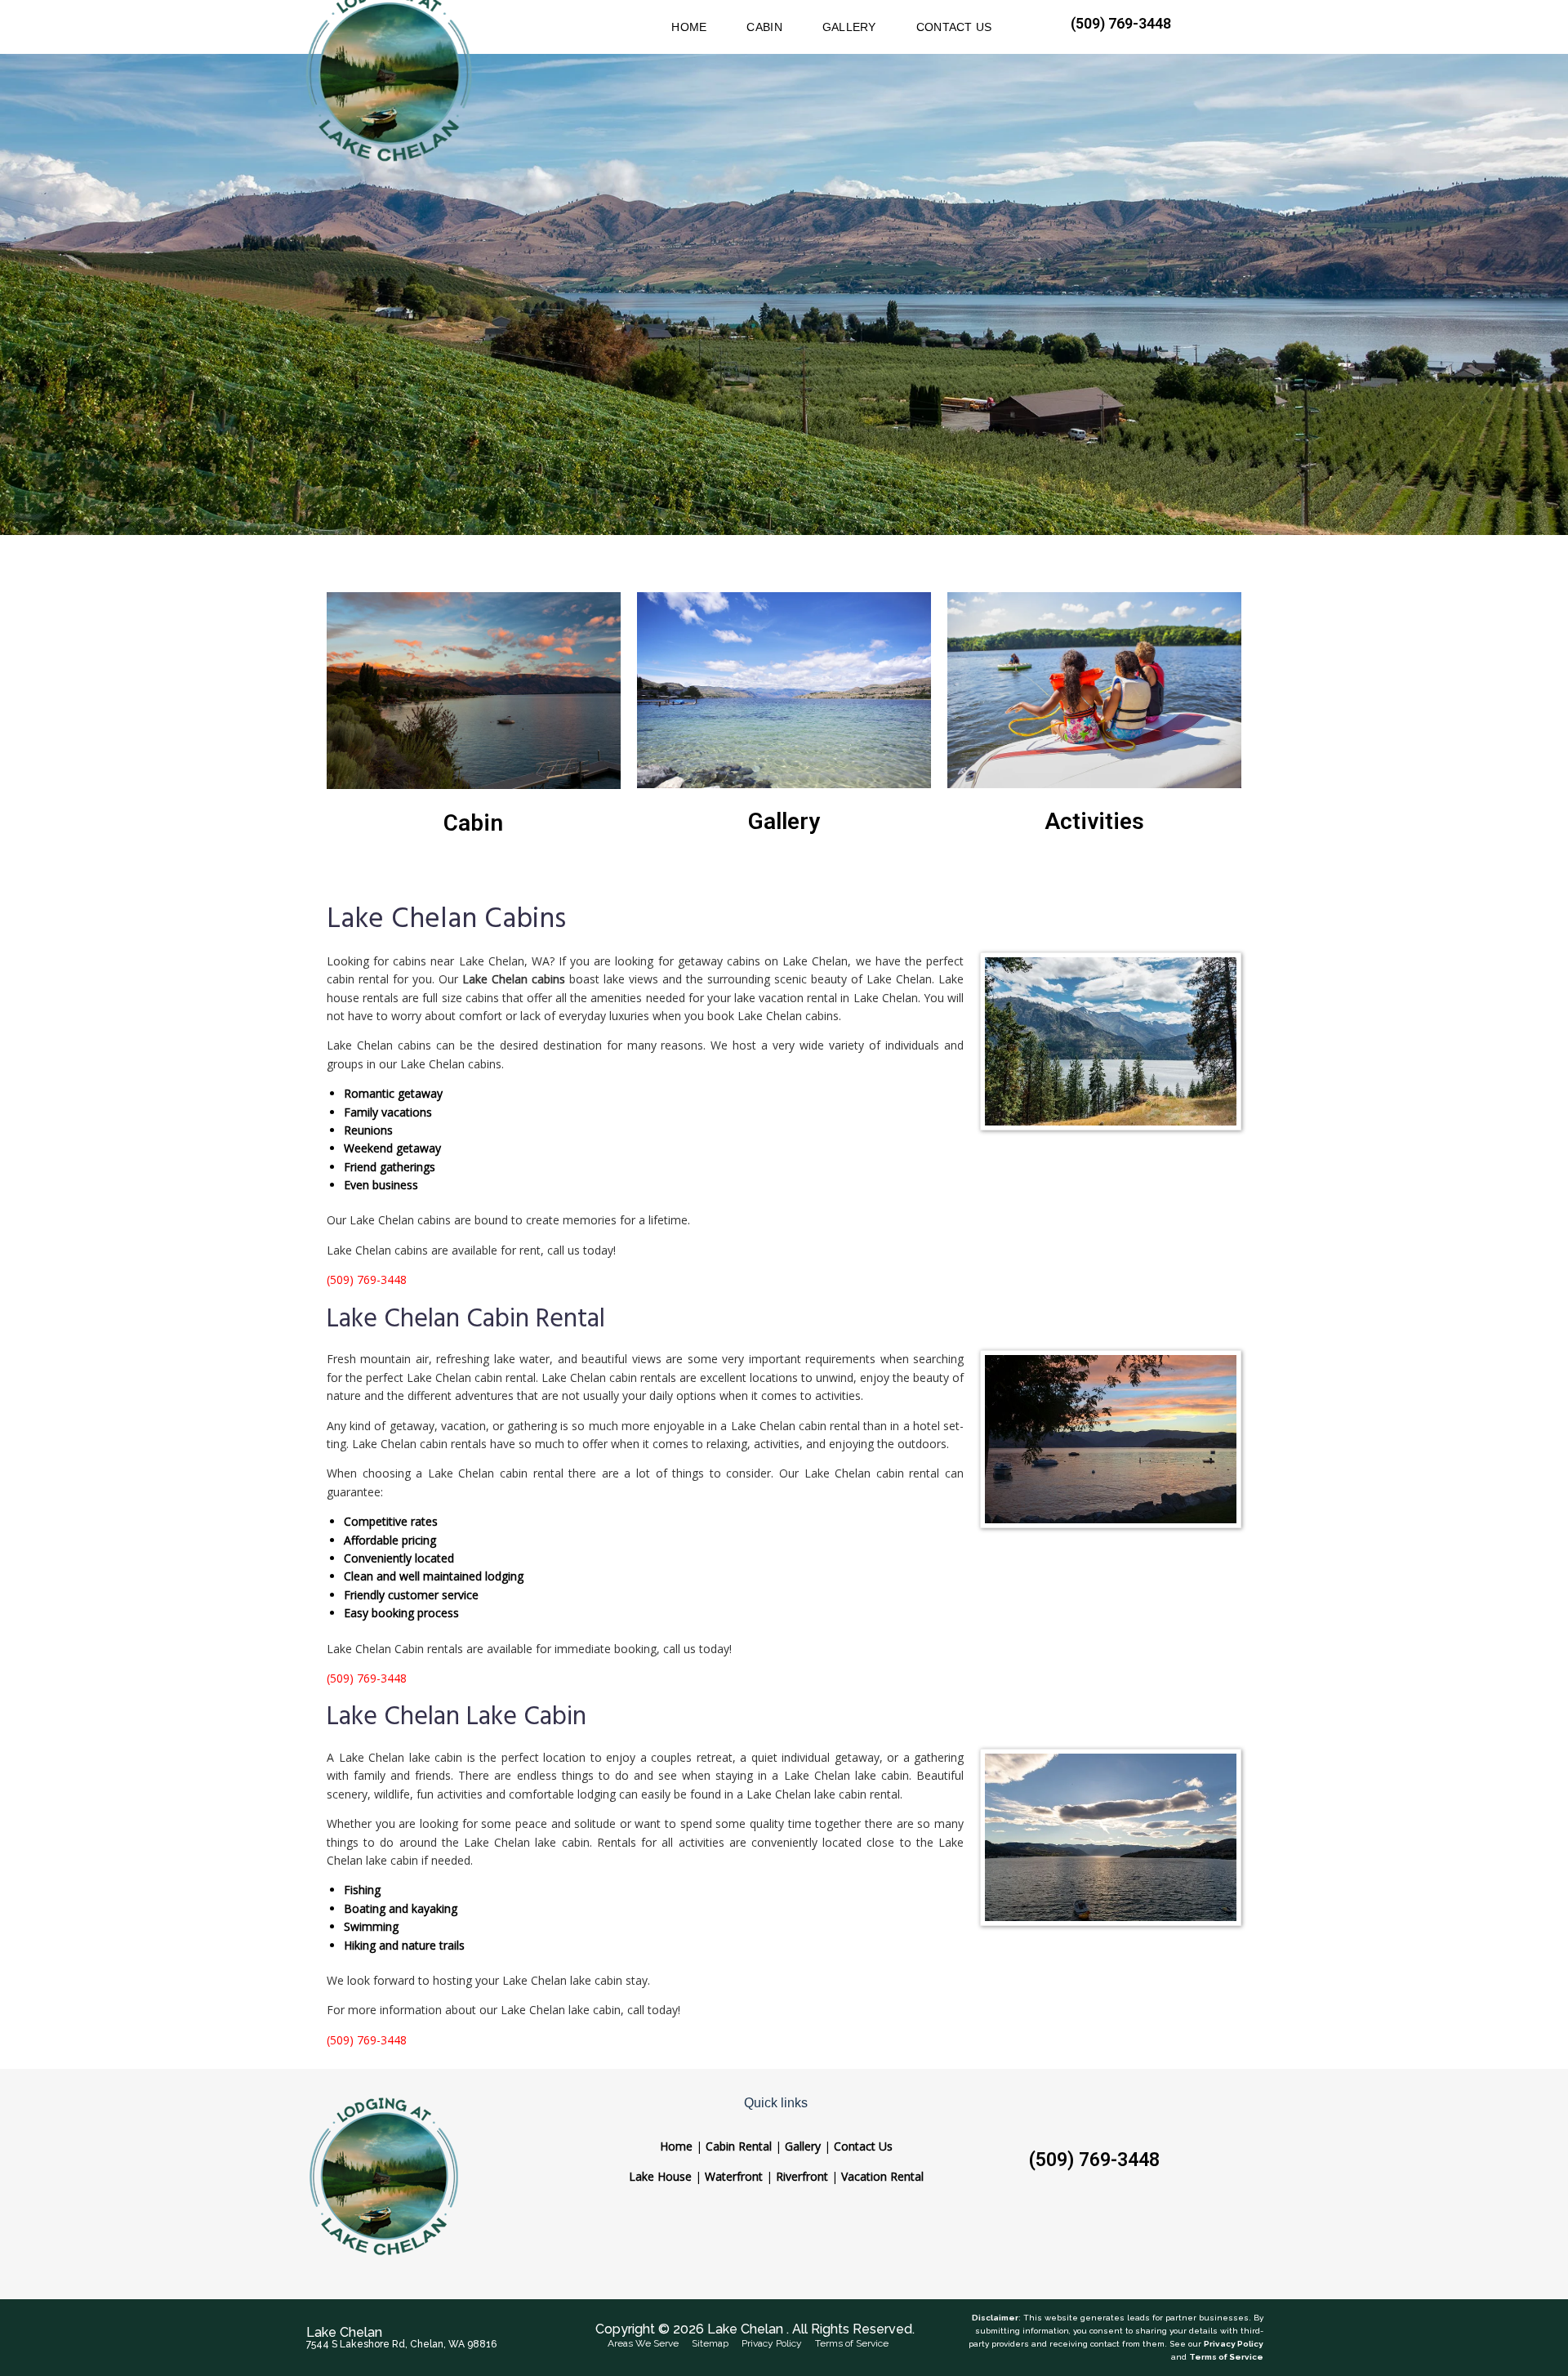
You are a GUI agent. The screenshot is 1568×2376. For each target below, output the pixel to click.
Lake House (660, 2176)
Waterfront (734, 2176)
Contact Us (863, 2146)
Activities (1094, 821)
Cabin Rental (739, 2146)
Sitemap (710, 2343)
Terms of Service (852, 2343)
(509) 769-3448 (1094, 2160)
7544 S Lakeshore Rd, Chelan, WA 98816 (401, 2344)
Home (676, 2146)
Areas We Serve (643, 2343)
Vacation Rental (882, 2176)
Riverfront (802, 2176)
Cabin (473, 823)
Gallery (784, 821)
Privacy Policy (772, 2343)
